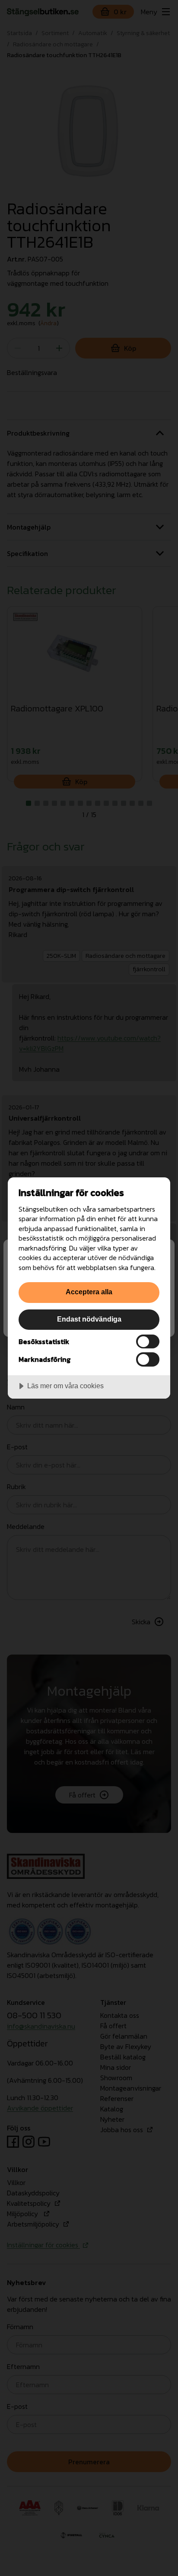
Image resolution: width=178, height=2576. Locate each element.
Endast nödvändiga (89, 1319)
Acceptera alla (89, 1292)
